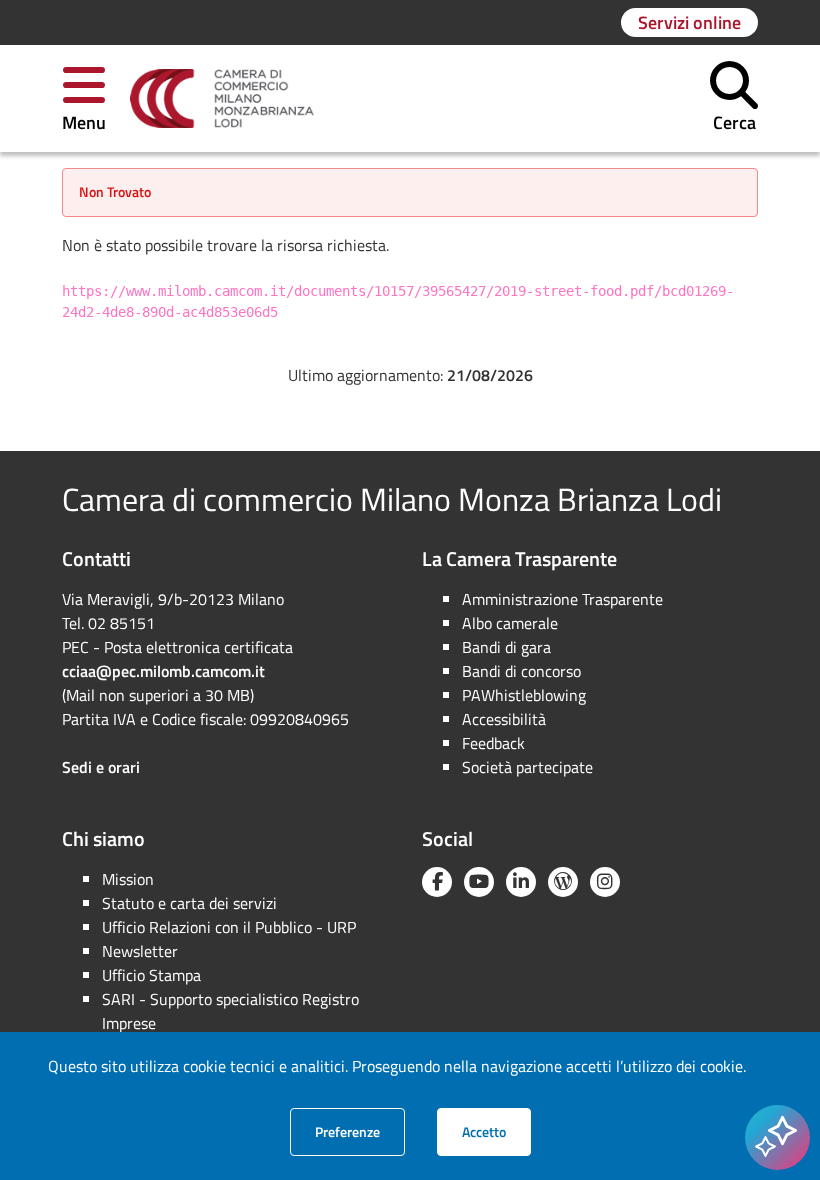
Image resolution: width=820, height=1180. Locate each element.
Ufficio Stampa (151, 975)
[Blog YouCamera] (563, 882)
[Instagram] (605, 882)
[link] (222, 99)
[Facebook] (437, 882)
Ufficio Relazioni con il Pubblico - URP (229, 927)
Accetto (496, 1131)
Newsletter (140, 951)
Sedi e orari (101, 767)
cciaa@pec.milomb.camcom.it (163, 671)
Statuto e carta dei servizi (189, 903)
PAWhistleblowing (524, 695)
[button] (84, 98)
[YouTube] (479, 882)
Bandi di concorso (521, 671)
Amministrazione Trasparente (562, 599)
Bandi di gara (506, 647)
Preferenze (360, 1131)
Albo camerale (510, 623)
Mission (128, 879)
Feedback (493, 743)
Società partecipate (527, 767)
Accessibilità (504, 719)
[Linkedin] (521, 882)
